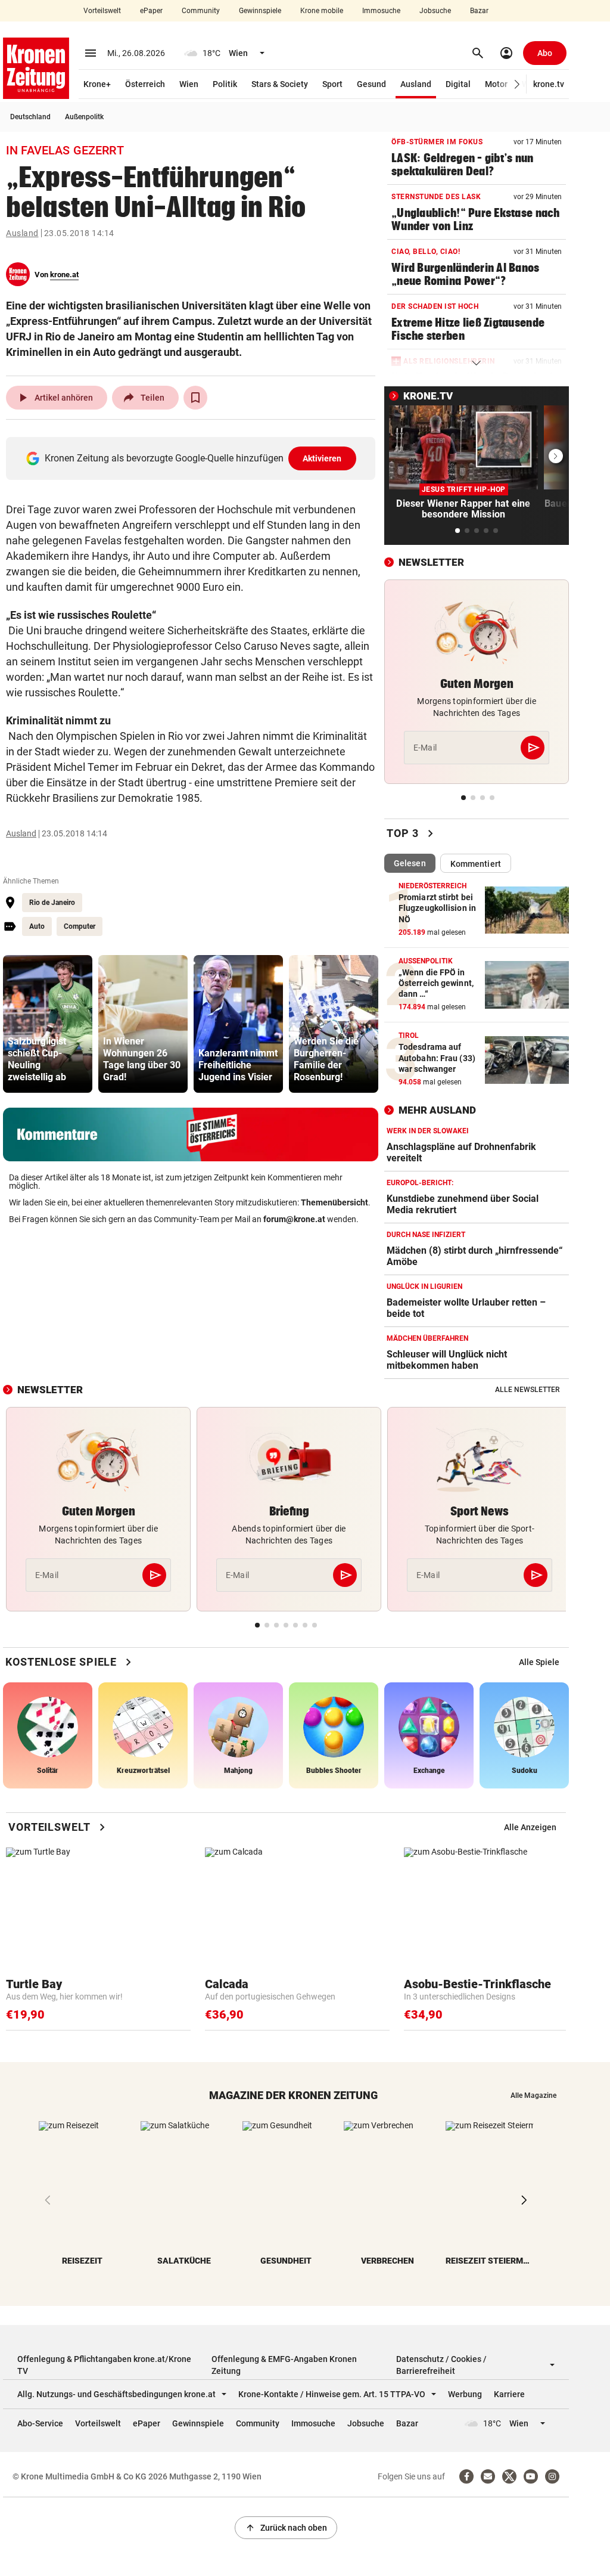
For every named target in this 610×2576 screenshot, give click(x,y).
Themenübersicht (334, 1202)
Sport (332, 84)
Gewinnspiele (260, 11)
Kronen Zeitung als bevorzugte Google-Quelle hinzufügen (193, 458)
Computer (80, 926)
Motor (496, 84)
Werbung (465, 2394)
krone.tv (549, 84)
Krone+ (97, 84)
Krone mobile (322, 11)
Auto (37, 926)
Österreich (145, 84)
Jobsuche (435, 11)
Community (201, 11)
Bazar (479, 11)
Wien (189, 84)
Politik (225, 84)
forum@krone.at (294, 1219)
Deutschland (30, 117)
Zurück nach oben (286, 2528)
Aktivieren (322, 458)
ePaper (151, 11)
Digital (458, 84)
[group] (48, 1024)
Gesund (371, 84)
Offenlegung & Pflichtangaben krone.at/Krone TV (104, 2365)
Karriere (509, 2394)
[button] (517, 84)
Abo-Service (40, 2423)
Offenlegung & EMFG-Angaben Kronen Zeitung (284, 2365)
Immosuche (381, 11)
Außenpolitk (84, 117)
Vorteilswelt (102, 11)
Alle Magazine (533, 2095)
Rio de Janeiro (52, 903)
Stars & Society (280, 84)
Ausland (416, 84)
